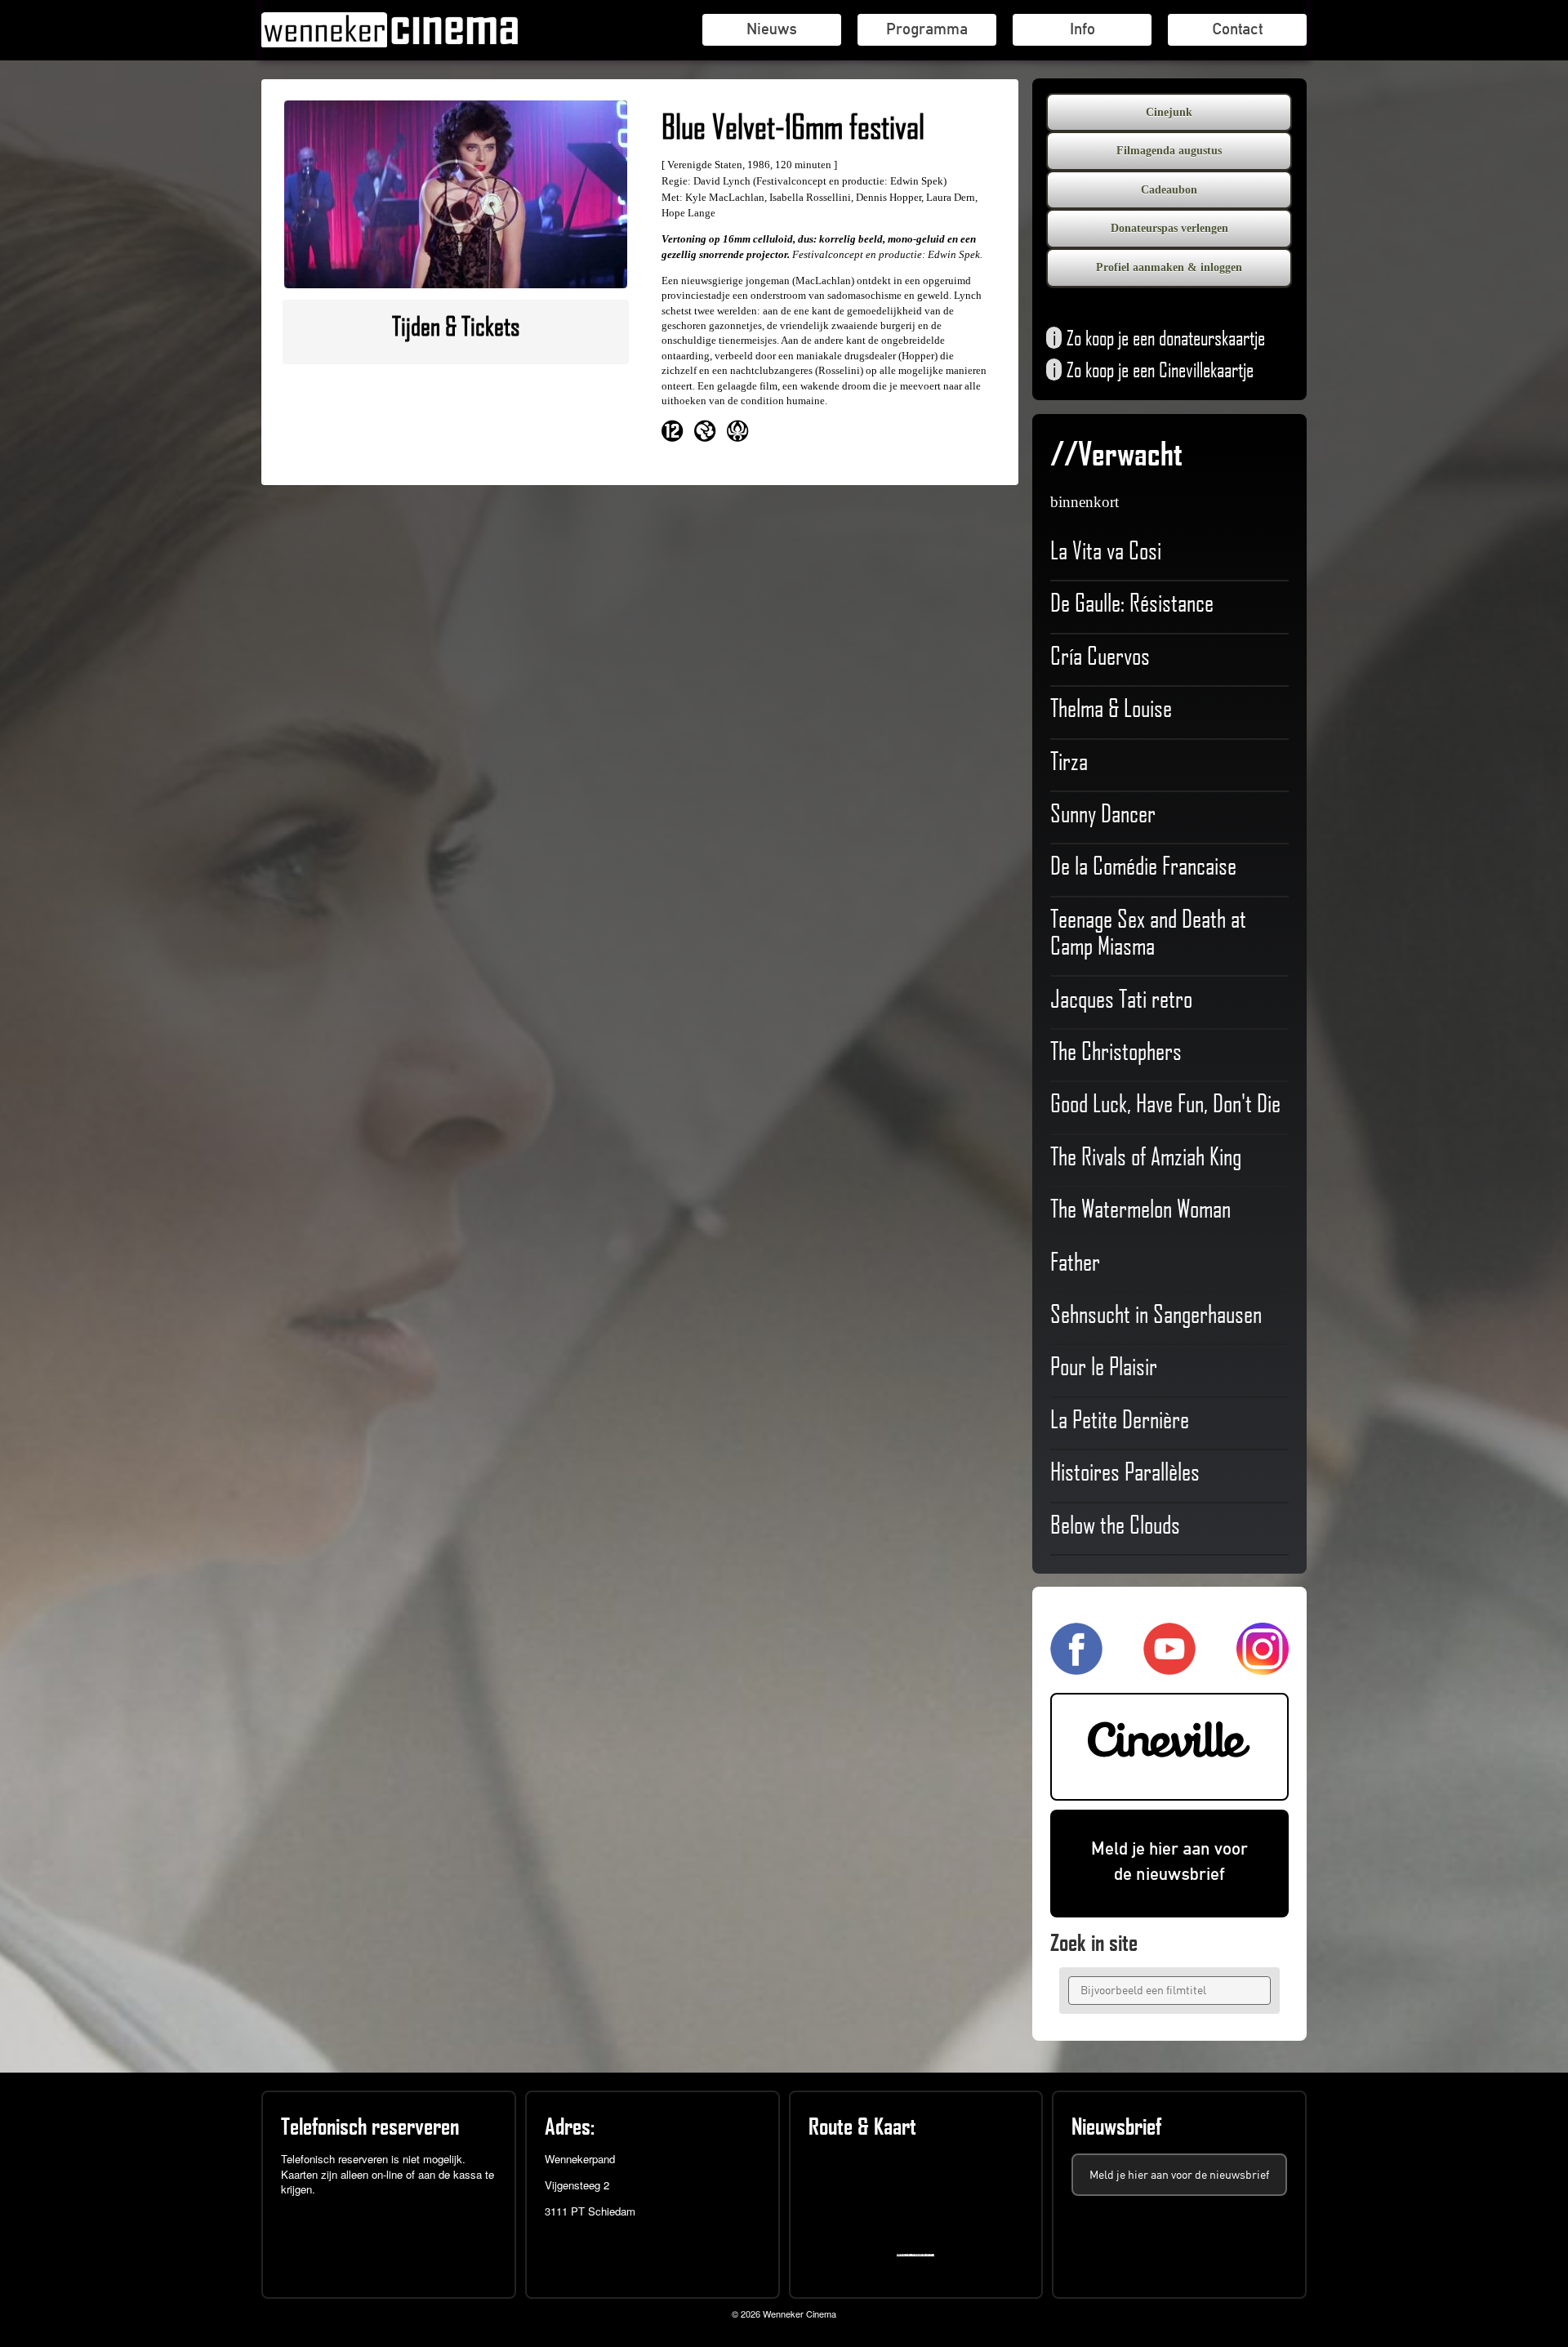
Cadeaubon (1169, 190)
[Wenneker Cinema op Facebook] (1076, 1668)
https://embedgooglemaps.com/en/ (919, 2255)
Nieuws (772, 29)
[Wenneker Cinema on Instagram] (1263, 1668)
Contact (1237, 29)
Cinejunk (1169, 112)
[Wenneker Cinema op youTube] (1169, 1668)
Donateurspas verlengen (1169, 228)
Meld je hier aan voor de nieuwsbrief (1169, 1861)
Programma (927, 29)
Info (1082, 29)
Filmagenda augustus (1169, 151)
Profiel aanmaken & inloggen (1169, 267)
